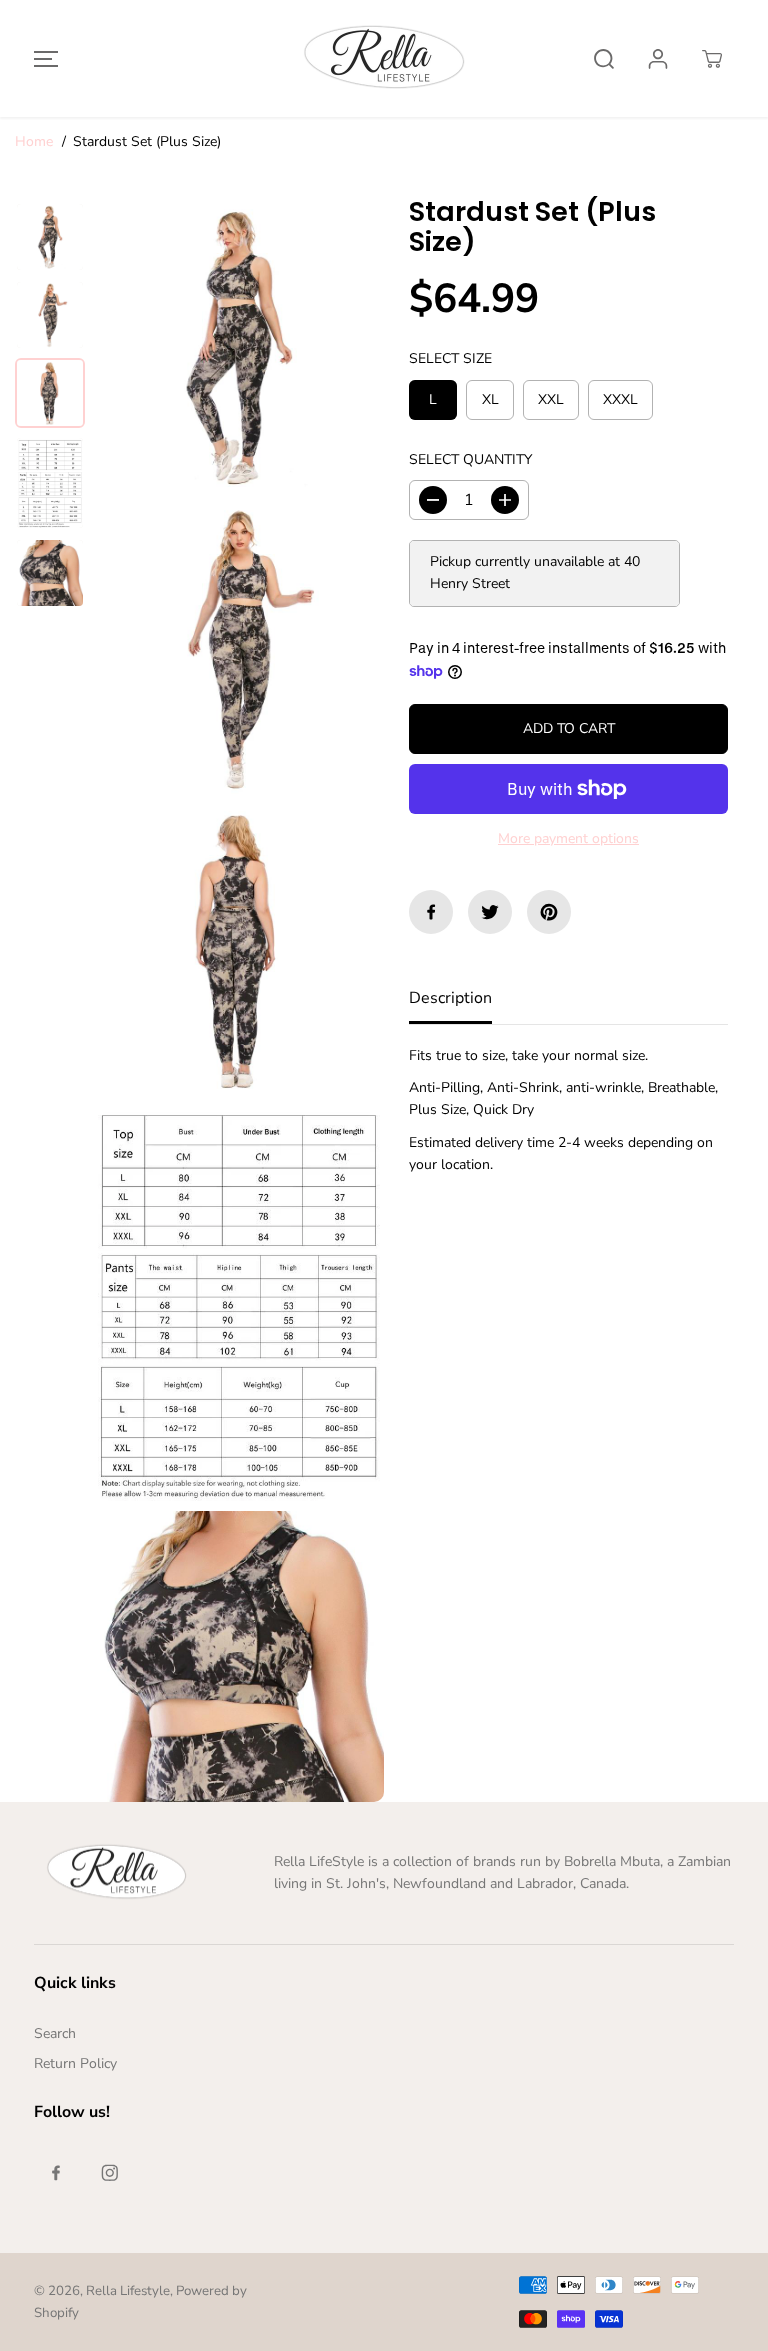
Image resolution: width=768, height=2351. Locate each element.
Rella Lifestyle (128, 2291)
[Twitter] (490, 912)
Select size (450, 358)
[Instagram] (110, 2173)
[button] (43, 58)
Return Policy (75, 2063)
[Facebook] (431, 912)
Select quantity (470, 459)
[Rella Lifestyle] (384, 58)
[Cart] (712, 59)
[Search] (604, 59)
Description (450, 998)
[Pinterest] (549, 912)
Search (55, 2033)
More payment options (568, 838)
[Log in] (658, 59)
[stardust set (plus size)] (238, 347)
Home (34, 141)
